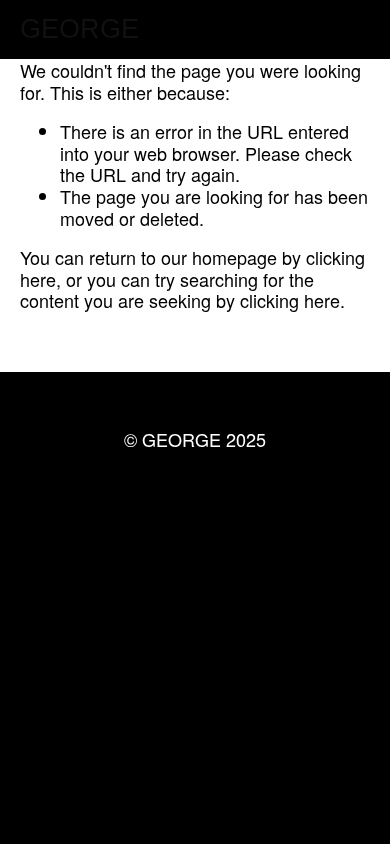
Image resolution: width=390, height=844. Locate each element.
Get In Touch (194, 512)
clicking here (290, 300)
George (79, 29)
